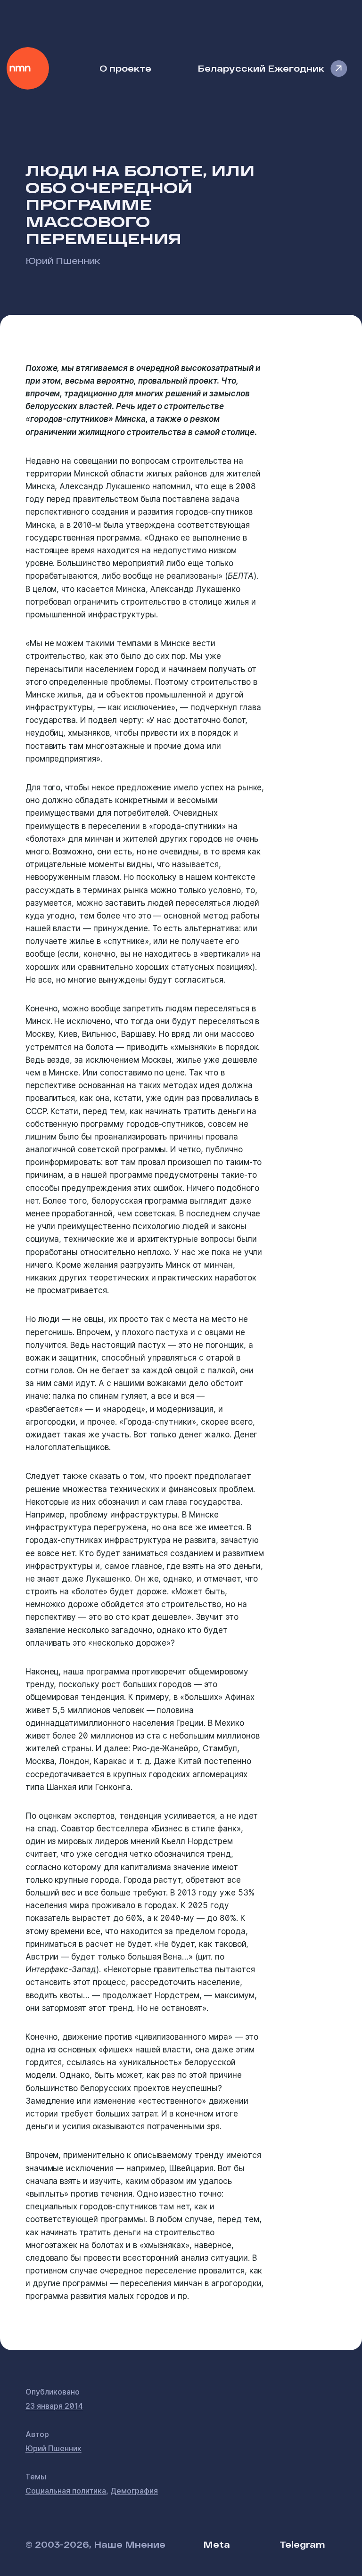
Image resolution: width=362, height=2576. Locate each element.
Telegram (302, 2544)
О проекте (125, 68)
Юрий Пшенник (63, 260)
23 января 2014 (54, 2406)
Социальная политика (66, 2491)
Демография (134, 2491)
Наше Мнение (28, 68)
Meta (217, 2544)
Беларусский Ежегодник (261, 68)
